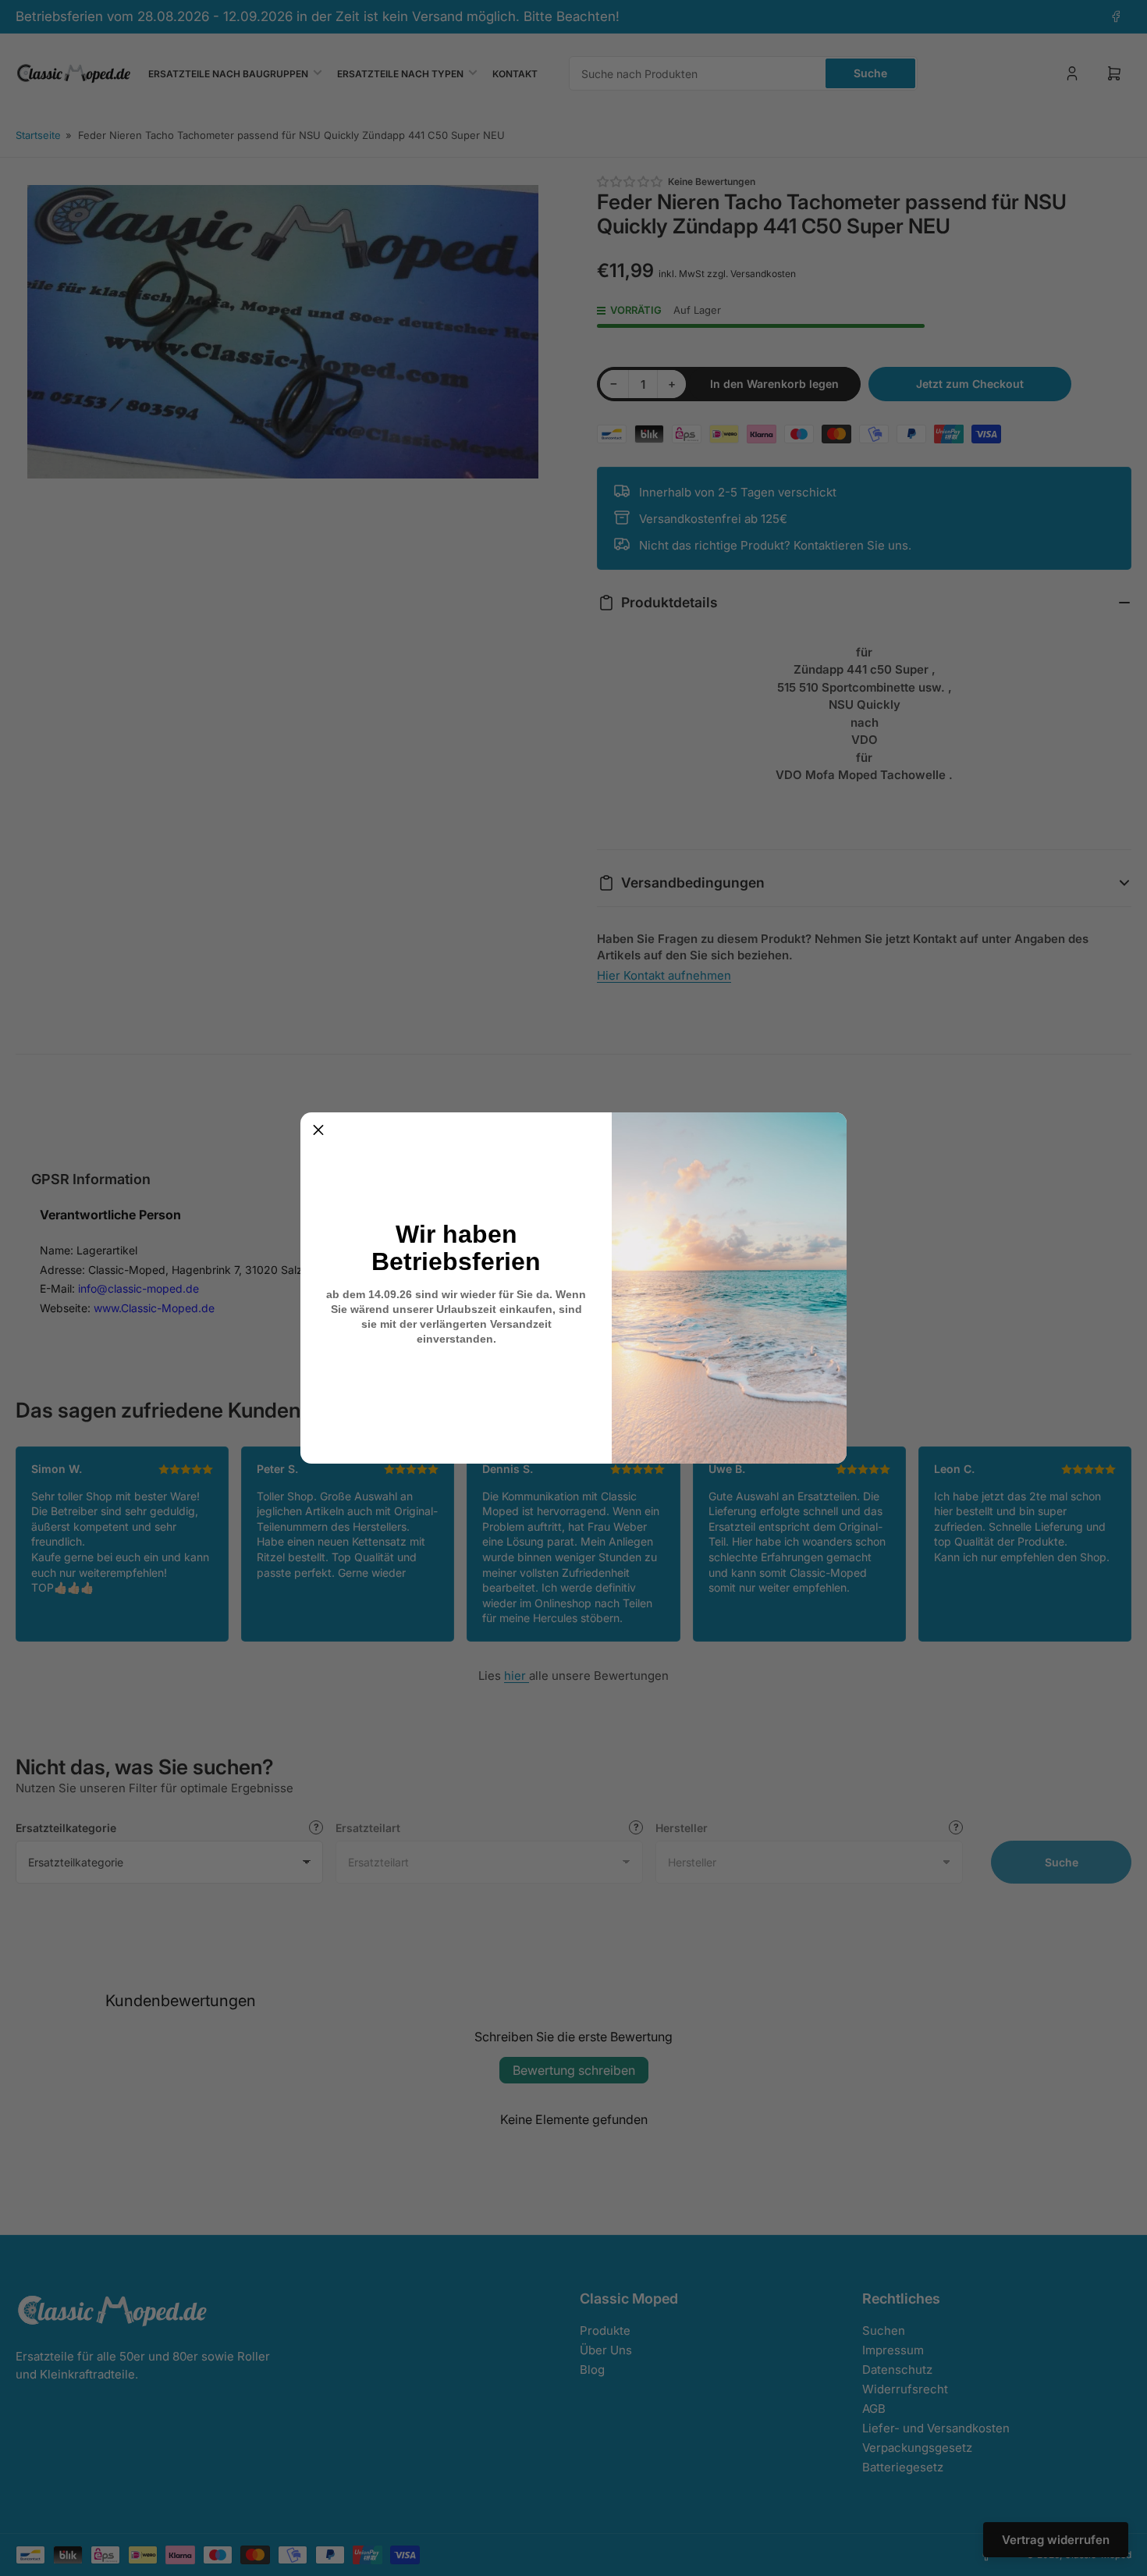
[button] (318, 1130)
